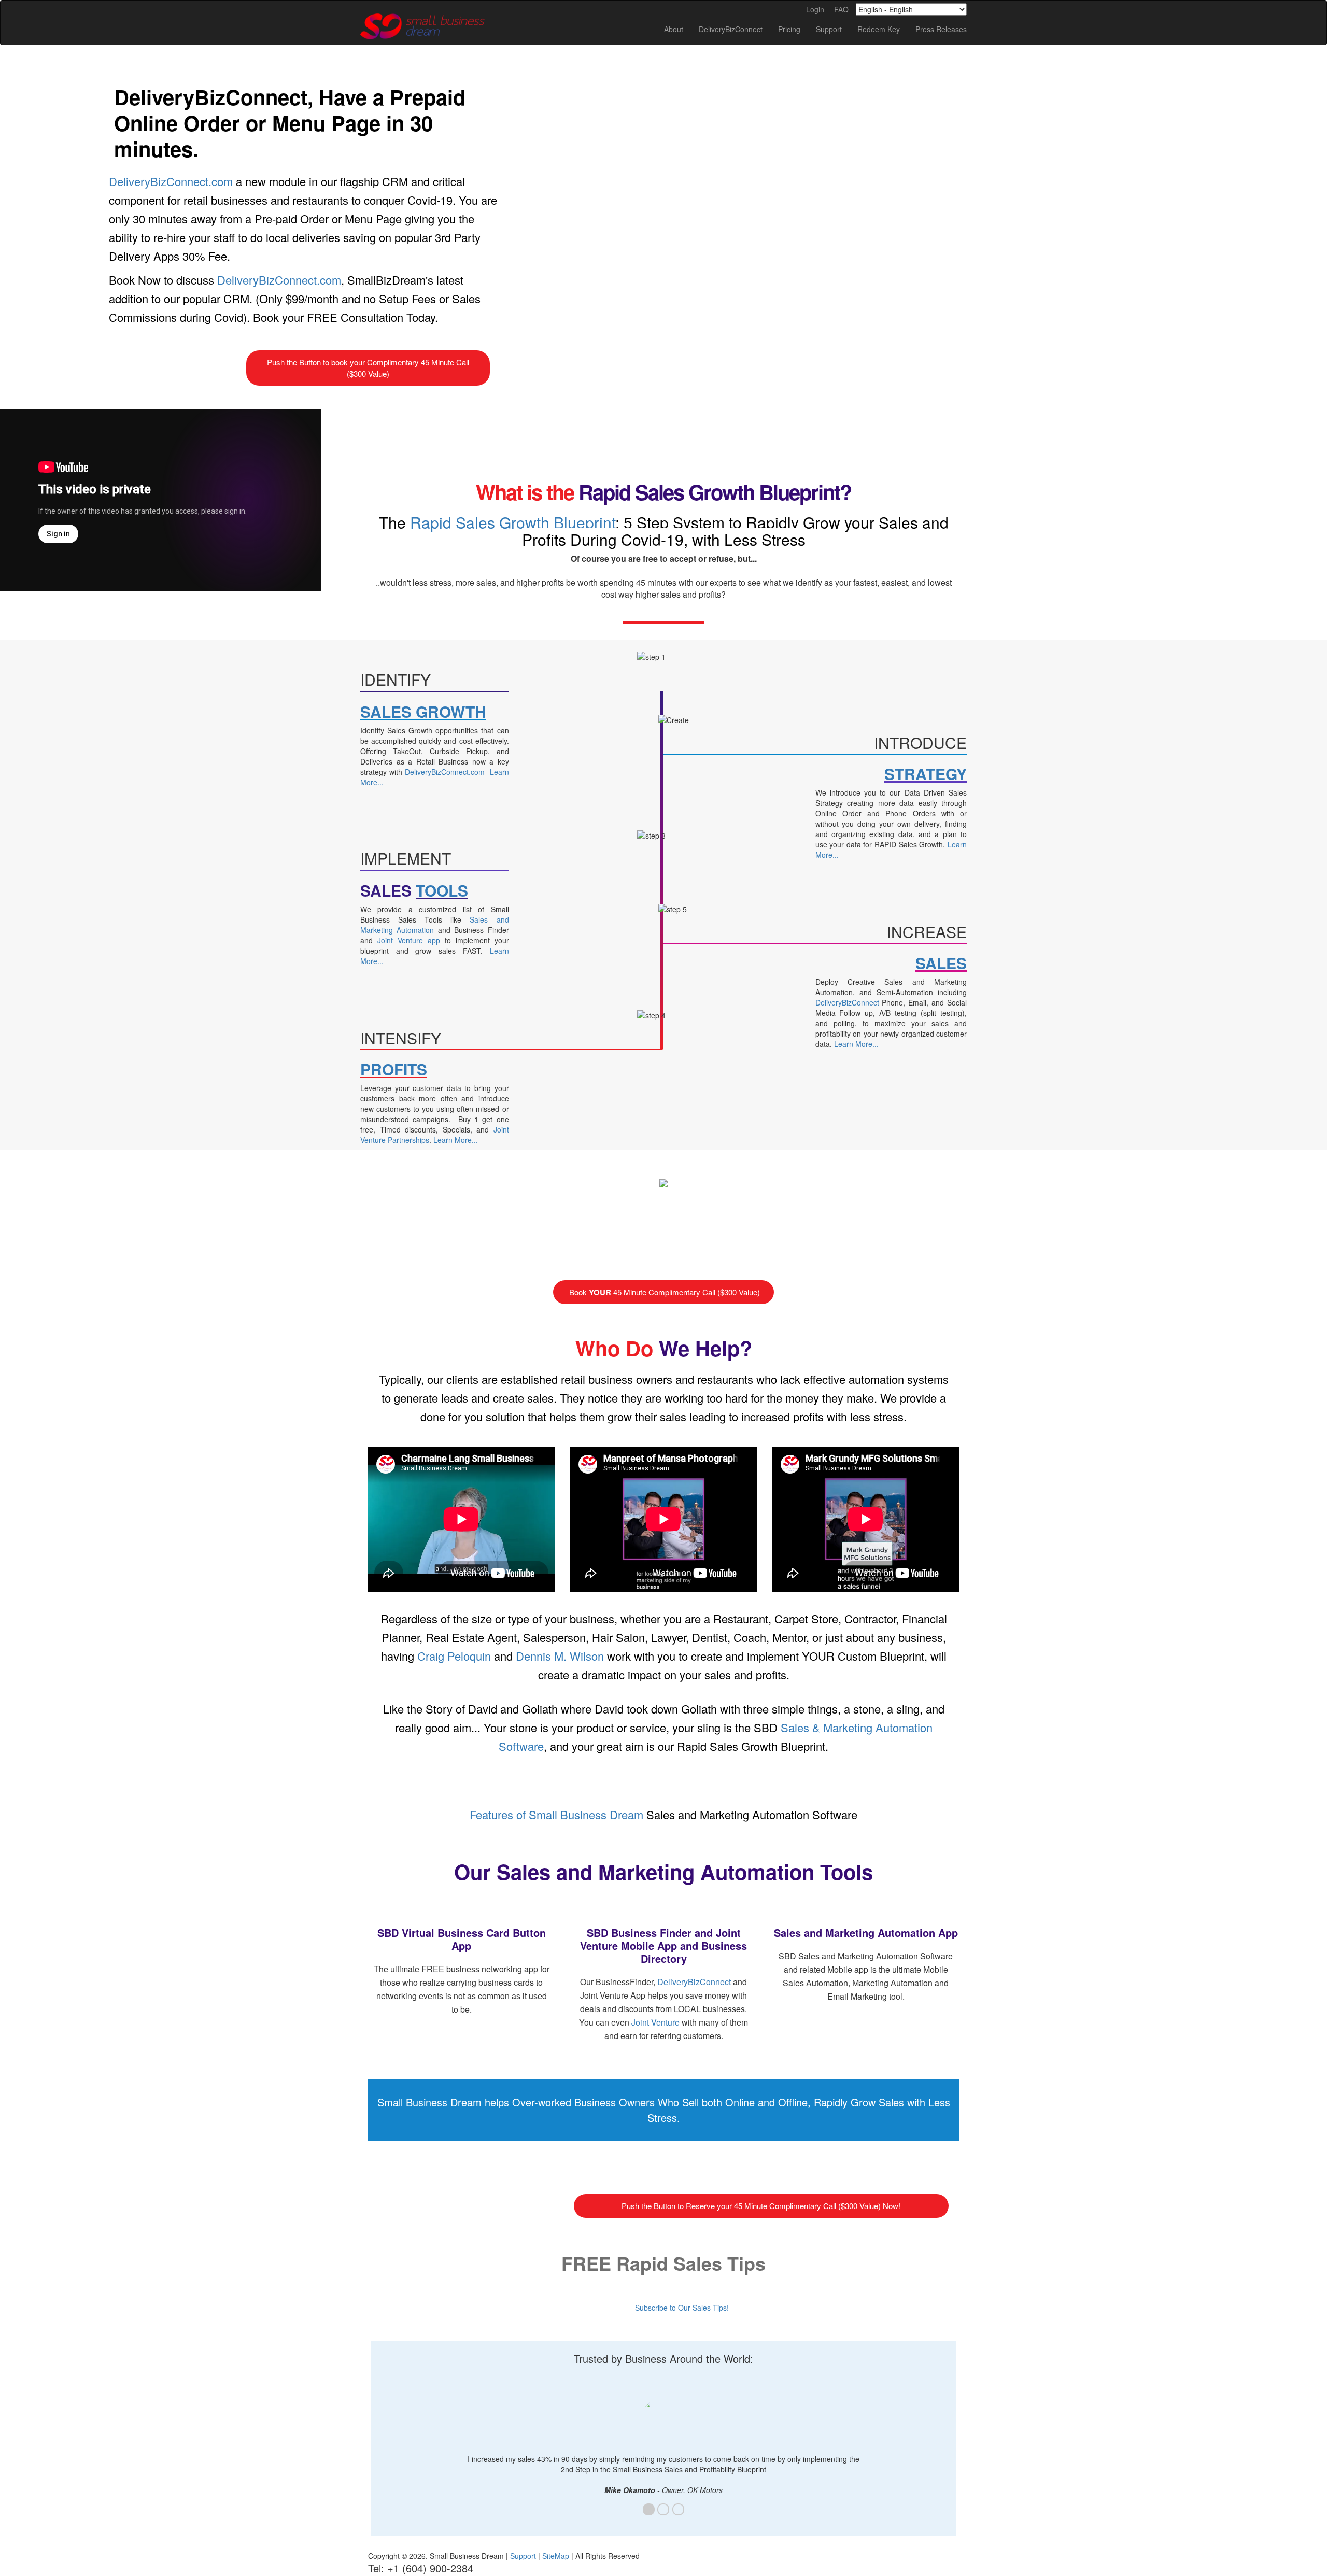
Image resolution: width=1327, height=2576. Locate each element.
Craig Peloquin (454, 1656)
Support (523, 2556)
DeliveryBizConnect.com (171, 181)
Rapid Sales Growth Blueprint (513, 522)
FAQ (841, 9)
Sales (941, 963)
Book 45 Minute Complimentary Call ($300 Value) (663, 1292)
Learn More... (456, 1140)
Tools (442, 890)
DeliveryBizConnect (847, 1002)
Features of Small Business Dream (556, 1814)
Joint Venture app (409, 940)
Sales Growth (423, 711)
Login (815, 9)
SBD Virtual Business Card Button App (462, 1939)
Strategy (926, 774)
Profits (394, 1069)
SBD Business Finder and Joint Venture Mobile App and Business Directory (663, 1945)
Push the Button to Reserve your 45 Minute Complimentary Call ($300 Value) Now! (761, 2206)
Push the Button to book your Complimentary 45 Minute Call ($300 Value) (368, 368)
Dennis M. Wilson (560, 1656)
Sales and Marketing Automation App (866, 1933)
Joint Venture (655, 2022)
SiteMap (556, 2556)
